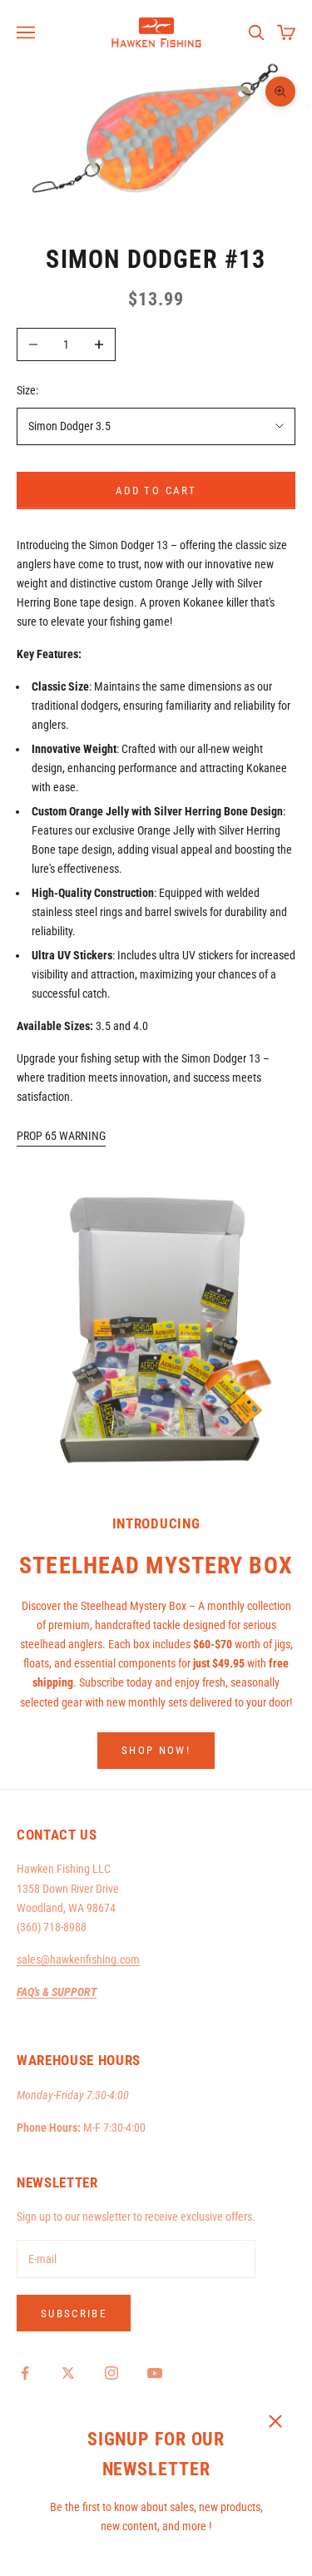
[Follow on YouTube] (155, 2373)
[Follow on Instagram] (111, 2373)
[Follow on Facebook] (25, 2373)
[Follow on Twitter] (68, 2373)
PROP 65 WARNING (61, 1136)
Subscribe (74, 2313)
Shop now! (156, 1750)
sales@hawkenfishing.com (78, 1959)
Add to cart (156, 490)
